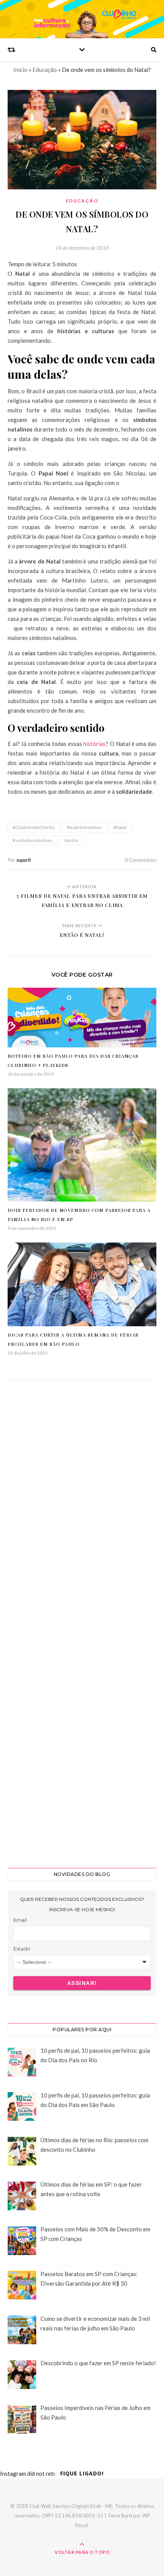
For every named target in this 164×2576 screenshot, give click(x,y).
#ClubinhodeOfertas (34, 827)
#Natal (120, 827)
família (71, 840)
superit (24, 860)
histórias (94, 744)
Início (20, 70)
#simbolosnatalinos (33, 840)
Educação (45, 70)
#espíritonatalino (84, 827)
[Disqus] (82, 1502)
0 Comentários (141, 860)
